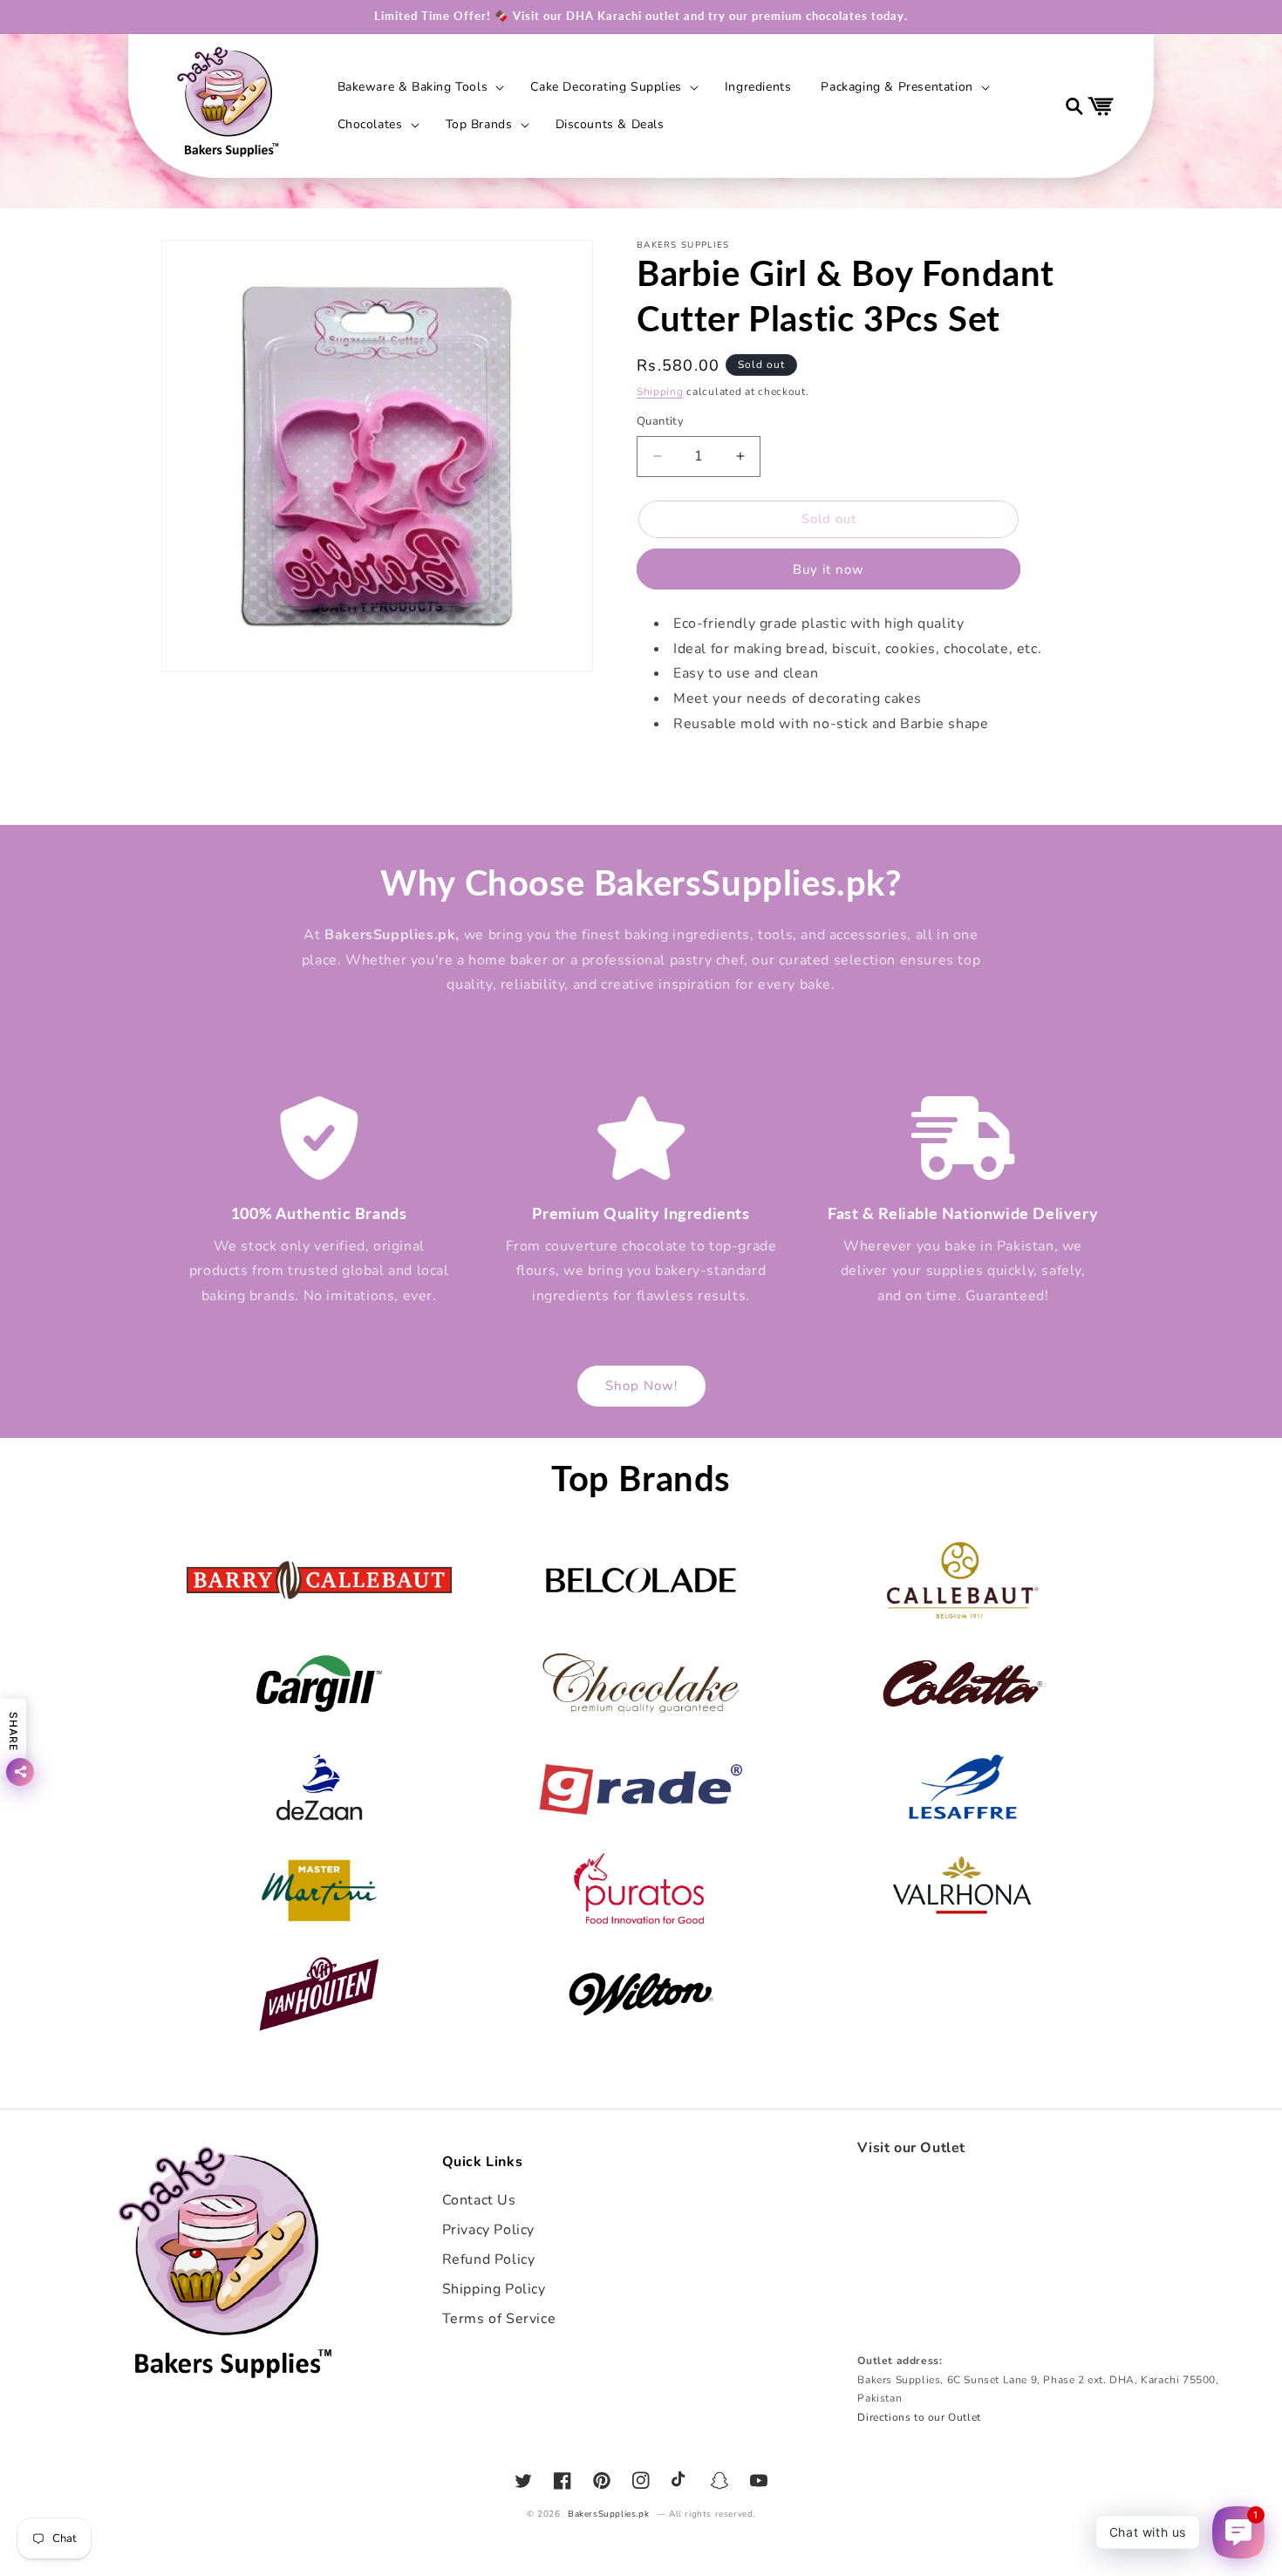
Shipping (660, 392)
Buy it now (829, 569)
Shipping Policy (494, 2289)
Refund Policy (489, 2259)
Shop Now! (641, 1386)
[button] (419, 87)
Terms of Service (499, 2319)
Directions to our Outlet (919, 2417)
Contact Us (479, 2200)
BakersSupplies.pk (608, 2514)
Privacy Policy (488, 2230)
